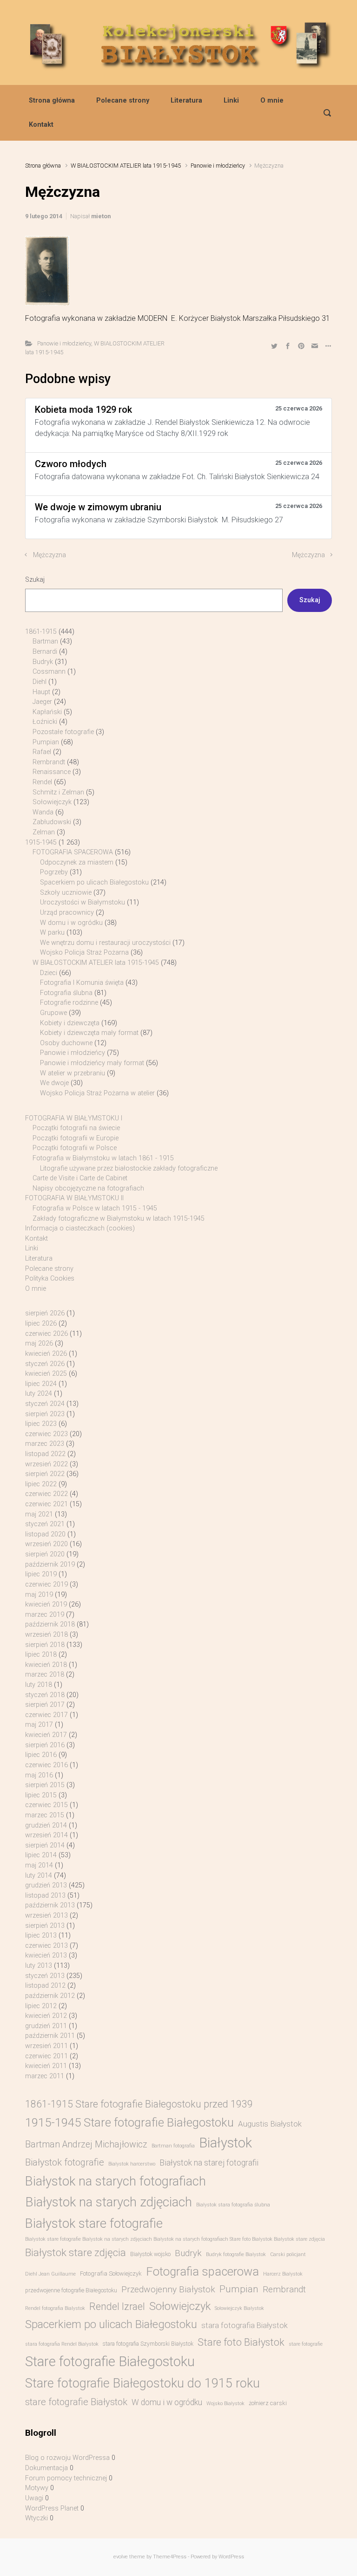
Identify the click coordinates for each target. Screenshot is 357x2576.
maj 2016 (39, 1775)
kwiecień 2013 (46, 1955)
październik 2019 (50, 1564)
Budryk (43, 662)
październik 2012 (50, 1996)
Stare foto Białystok (241, 2342)
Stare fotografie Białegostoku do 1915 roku (142, 2383)
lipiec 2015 (41, 1795)
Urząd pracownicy (67, 913)
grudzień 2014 (46, 1825)
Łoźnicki (45, 722)
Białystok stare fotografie (94, 2223)
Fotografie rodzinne (69, 1003)
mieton (101, 216)
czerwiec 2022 (46, 1494)
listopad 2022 (45, 1454)
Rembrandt (49, 762)
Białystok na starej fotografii (209, 2163)
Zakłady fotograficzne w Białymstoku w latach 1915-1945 (119, 1219)
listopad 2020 (45, 1534)
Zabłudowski (52, 822)
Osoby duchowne (66, 1043)
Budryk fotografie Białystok (236, 2254)
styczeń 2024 (45, 1404)
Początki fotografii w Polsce (75, 1148)
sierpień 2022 (45, 1474)
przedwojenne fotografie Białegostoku (71, 2290)
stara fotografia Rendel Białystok (62, 2344)
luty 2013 (39, 1966)
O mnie (272, 101)
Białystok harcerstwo (132, 2164)
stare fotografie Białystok (76, 2402)
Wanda (43, 812)
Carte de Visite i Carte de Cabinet (80, 1178)
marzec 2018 (45, 1675)
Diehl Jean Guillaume (50, 2274)
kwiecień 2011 (46, 2066)
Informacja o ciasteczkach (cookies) (80, 1228)
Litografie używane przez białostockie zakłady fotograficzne (129, 1168)
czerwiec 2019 (46, 1584)
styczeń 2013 (45, 1976)
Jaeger (42, 702)
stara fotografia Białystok (245, 2326)
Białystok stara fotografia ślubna (233, 2205)
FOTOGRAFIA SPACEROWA (73, 852)
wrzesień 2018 (46, 1635)
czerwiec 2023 (46, 1434)
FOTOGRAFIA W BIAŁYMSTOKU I (74, 1118)
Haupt (41, 692)
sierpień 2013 (45, 1926)
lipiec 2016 (41, 1755)
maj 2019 (39, 1595)
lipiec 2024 (41, 1384)
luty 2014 (39, 1876)
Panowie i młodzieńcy (218, 166)
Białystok (225, 2143)
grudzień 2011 (46, 2026)
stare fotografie (306, 2344)
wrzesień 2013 (46, 1916)
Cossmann (49, 672)
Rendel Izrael (117, 2306)
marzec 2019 (45, 1615)
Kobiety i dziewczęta (70, 1023)
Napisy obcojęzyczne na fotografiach (88, 1188)
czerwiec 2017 (46, 1715)
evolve (121, 2557)
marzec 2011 (45, 2076)
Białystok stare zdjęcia (76, 2252)
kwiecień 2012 (46, 2016)
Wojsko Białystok (225, 2404)
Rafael (42, 752)
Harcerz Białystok (283, 2274)
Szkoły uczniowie (66, 893)
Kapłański (47, 712)
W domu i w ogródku (71, 923)
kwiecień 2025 (46, 1374)
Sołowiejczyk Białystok (239, 2308)
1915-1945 (41, 842)
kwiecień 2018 (46, 1665)
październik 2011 (50, 2036)
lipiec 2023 (41, 1424)
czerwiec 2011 (46, 2056)
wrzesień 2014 (46, 1835)
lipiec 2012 (41, 2006)
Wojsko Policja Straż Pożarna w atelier (97, 1093)
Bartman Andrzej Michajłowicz (86, 2144)
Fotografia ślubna (66, 993)
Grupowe (53, 1013)
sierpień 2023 (45, 1414)
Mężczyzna (50, 555)
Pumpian (46, 742)
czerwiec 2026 (46, 1334)
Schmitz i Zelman (58, 792)
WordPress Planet (52, 2508)
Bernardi (45, 652)
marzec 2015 (45, 1815)
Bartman (45, 641)
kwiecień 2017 (46, 1735)
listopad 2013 (45, 1896)
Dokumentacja (46, 2468)
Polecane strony (123, 101)
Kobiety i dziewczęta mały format (89, 1033)
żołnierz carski (268, 2403)
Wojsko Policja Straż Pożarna (84, 953)
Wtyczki (36, 2518)
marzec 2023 (45, 1444)
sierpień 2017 (45, 1705)
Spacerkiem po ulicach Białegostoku (94, 882)
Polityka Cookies (50, 1278)
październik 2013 (50, 1905)
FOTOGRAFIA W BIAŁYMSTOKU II (74, 1198)
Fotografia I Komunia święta (82, 983)
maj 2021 (39, 1514)
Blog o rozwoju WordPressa (67, 2458)
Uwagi (34, 2498)
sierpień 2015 (45, 1785)
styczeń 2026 (45, 1364)
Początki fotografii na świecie (76, 1128)
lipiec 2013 (41, 1935)
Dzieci (49, 973)
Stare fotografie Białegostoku (110, 2361)
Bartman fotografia (173, 2146)
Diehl (40, 682)
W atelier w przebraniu (73, 1073)
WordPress (231, 2557)
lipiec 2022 (41, 1484)
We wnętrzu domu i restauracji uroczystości (105, 943)
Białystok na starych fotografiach (116, 2181)
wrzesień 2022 (46, 1464)
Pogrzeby (54, 872)
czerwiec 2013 (46, 1946)
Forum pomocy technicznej (66, 2478)
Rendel (42, 782)
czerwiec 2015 (46, 1805)
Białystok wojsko (150, 2254)
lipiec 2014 (41, 1855)
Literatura (186, 101)
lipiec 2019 (41, 1574)
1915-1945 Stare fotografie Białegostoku (129, 2122)
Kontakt (41, 125)
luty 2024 (39, 1394)
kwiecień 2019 (46, 1604)
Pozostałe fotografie (63, 732)
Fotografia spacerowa (202, 2271)
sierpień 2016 (45, 1745)
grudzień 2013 (46, 1885)
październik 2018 (50, 1624)
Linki (231, 101)
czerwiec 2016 (46, 1765)
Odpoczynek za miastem (77, 862)
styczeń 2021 (45, 1524)
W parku (52, 933)
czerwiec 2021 (46, 1504)
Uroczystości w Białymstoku (83, 902)
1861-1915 (41, 632)
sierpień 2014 (45, 1845)
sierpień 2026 (45, 1313)
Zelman (44, 832)
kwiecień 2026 (46, 1354)
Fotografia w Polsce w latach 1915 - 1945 (95, 1208)
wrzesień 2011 (46, 2046)
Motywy (37, 2488)
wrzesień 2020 (46, 1544)
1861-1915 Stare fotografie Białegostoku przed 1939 (139, 2104)
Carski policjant (288, 2254)
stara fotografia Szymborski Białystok (148, 2344)
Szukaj (35, 580)
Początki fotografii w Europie (76, 1138)
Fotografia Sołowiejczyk (111, 2274)
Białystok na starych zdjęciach (109, 2202)
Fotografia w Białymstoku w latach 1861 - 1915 (103, 1158)
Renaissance (52, 772)
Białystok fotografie (65, 2162)
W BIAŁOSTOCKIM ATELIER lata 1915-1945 (126, 166)
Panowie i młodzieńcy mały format (92, 1063)
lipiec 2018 (41, 1655)
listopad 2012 (45, 1986)
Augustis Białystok (270, 2124)
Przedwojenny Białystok (168, 2289)
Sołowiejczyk (52, 802)
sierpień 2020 (45, 1554)
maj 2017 (39, 1725)
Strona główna (52, 101)
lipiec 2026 (41, 1324)
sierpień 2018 (45, 1645)
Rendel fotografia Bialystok (55, 2308)
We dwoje (54, 1083)
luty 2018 (39, 1685)
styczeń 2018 (45, 1695)
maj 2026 (39, 1343)
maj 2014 (39, 1865)
